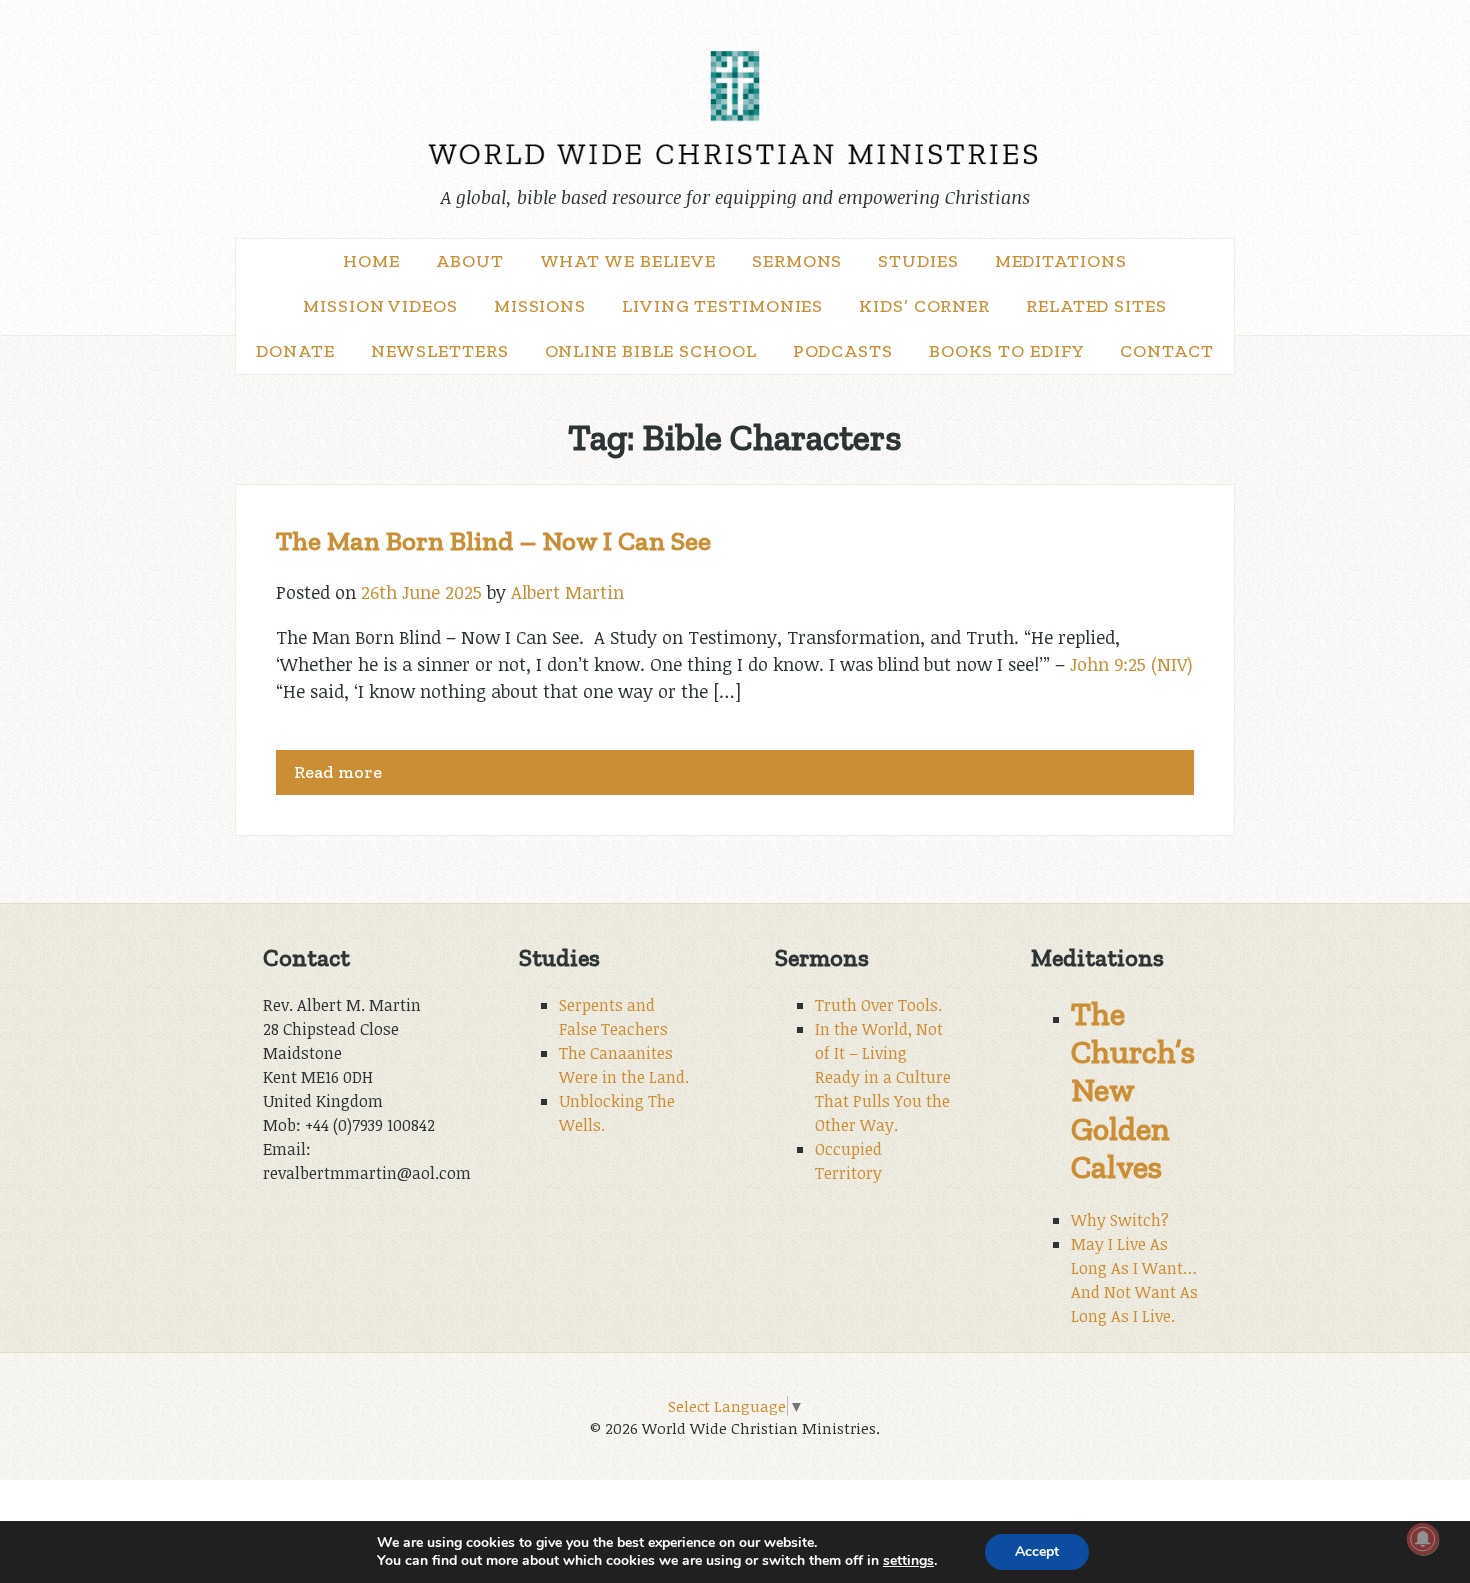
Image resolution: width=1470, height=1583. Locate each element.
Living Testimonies (722, 306)
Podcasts (843, 351)
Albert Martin (567, 592)
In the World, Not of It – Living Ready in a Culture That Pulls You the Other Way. (883, 1077)
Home (371, 261)
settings (908, 1561)
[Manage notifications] (1423, 1539)
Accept (1037, 1551)
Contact (1166, 351)
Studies (918, 261)
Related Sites (1096, 306)
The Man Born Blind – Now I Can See (493, 541)
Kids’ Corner (924, 306)
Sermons (797, 261)
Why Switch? (1120, 1220)
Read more (338, 772)
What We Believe (628, 261)
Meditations (1061, 261)
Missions (540, 306)
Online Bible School (651, 351)
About (470, 261)
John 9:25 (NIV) (1131, 664)
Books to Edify (1007, 351)
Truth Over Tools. (878, 1005)
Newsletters (440, 351)
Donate (295, 351)
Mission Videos (380, 306)
